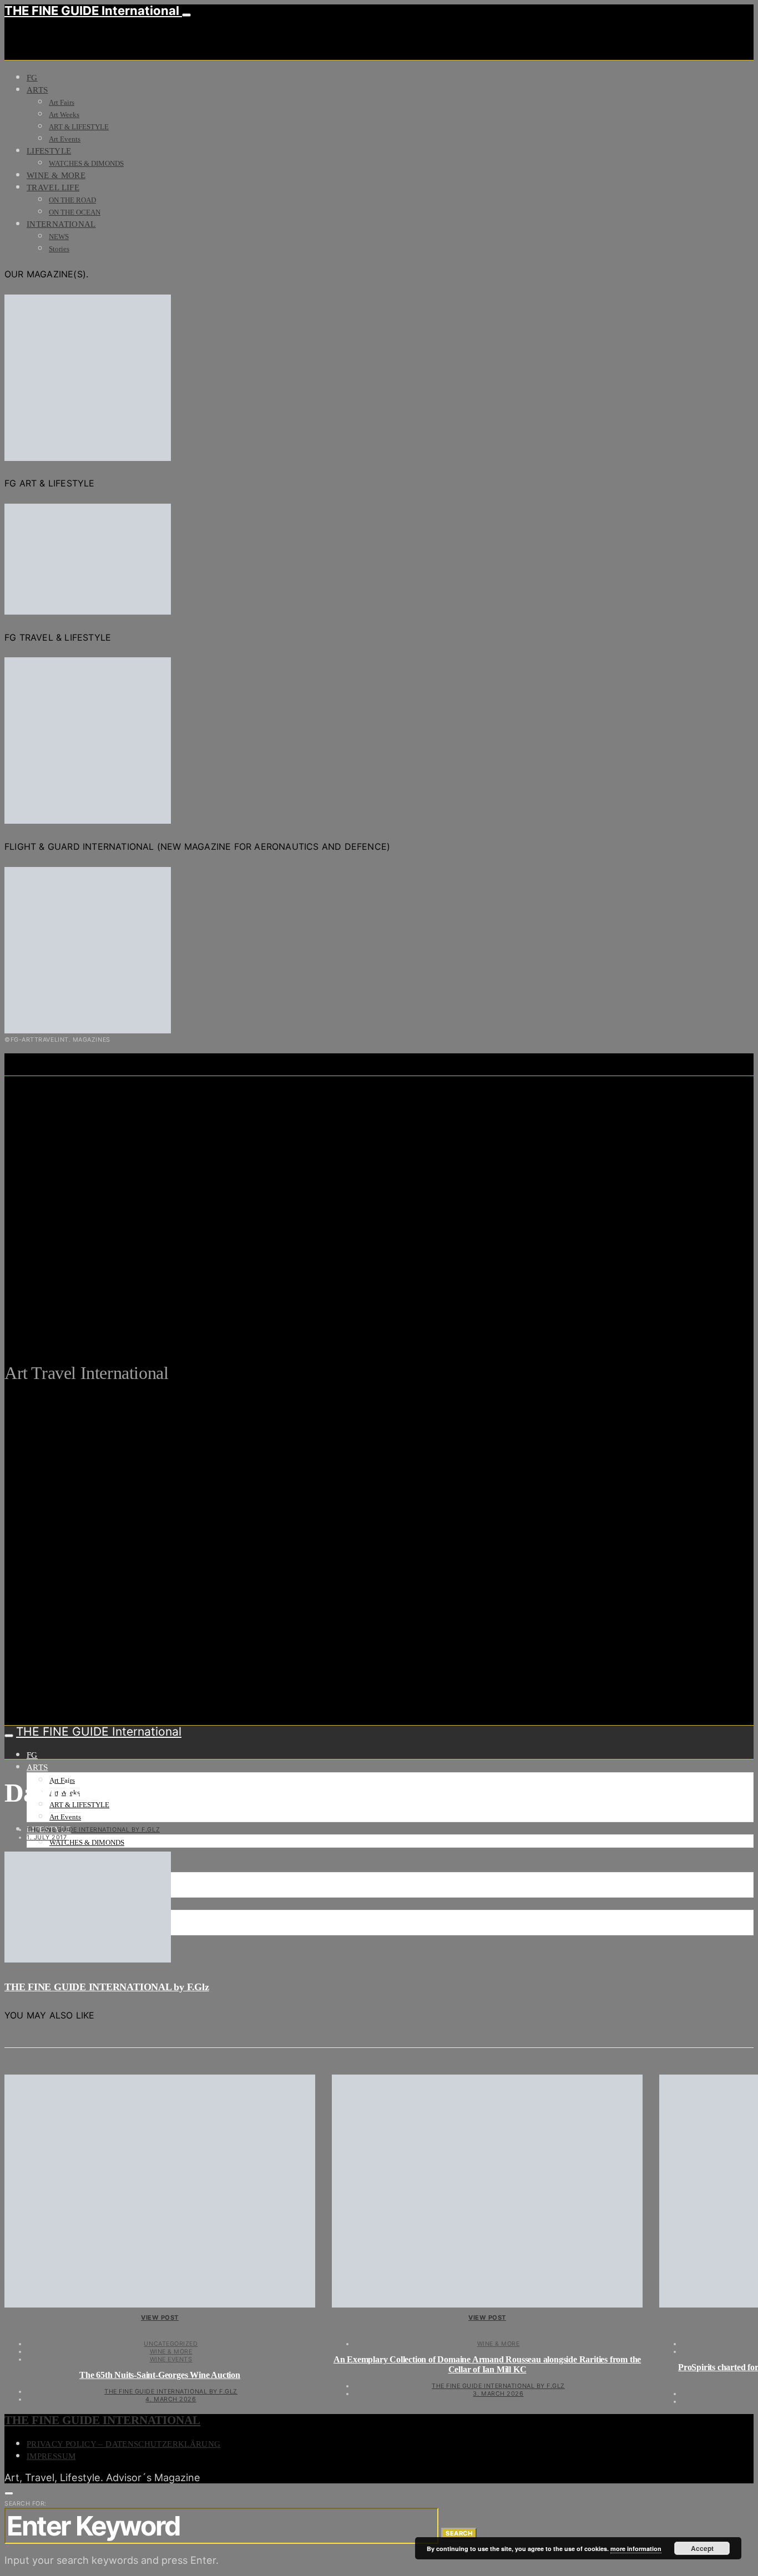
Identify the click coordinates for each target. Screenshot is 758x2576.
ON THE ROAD (72, 200)
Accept (702, 2548)
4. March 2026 (171, 2399)
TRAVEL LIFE (53, 187)
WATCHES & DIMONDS (86, 163)
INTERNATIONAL (61, 224)
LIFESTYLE (49, 151)
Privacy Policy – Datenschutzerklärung (123, 2444)
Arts (37, 90)
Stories (59, 249)
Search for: (26, 2503)
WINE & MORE (56, 175)
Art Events (65, 139)
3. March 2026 (498, 2394)
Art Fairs (62, 102)
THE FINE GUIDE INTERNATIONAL (102, 2420)
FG (32, 78)
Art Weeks (64, 115)
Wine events (171, 2359)
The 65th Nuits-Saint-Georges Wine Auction (160, 2375)
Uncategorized (171, 2344)
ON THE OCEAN (75, 212)
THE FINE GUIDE (217, 1319)
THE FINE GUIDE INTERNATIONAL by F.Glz (93, 1829)
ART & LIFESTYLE (79, 127)
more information (636, 2549)
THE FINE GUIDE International (93, 11)
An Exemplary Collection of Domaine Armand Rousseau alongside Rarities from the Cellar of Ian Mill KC (487, 2364)
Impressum (51, 2456)
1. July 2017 (47, 1837)
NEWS (59, 237)
